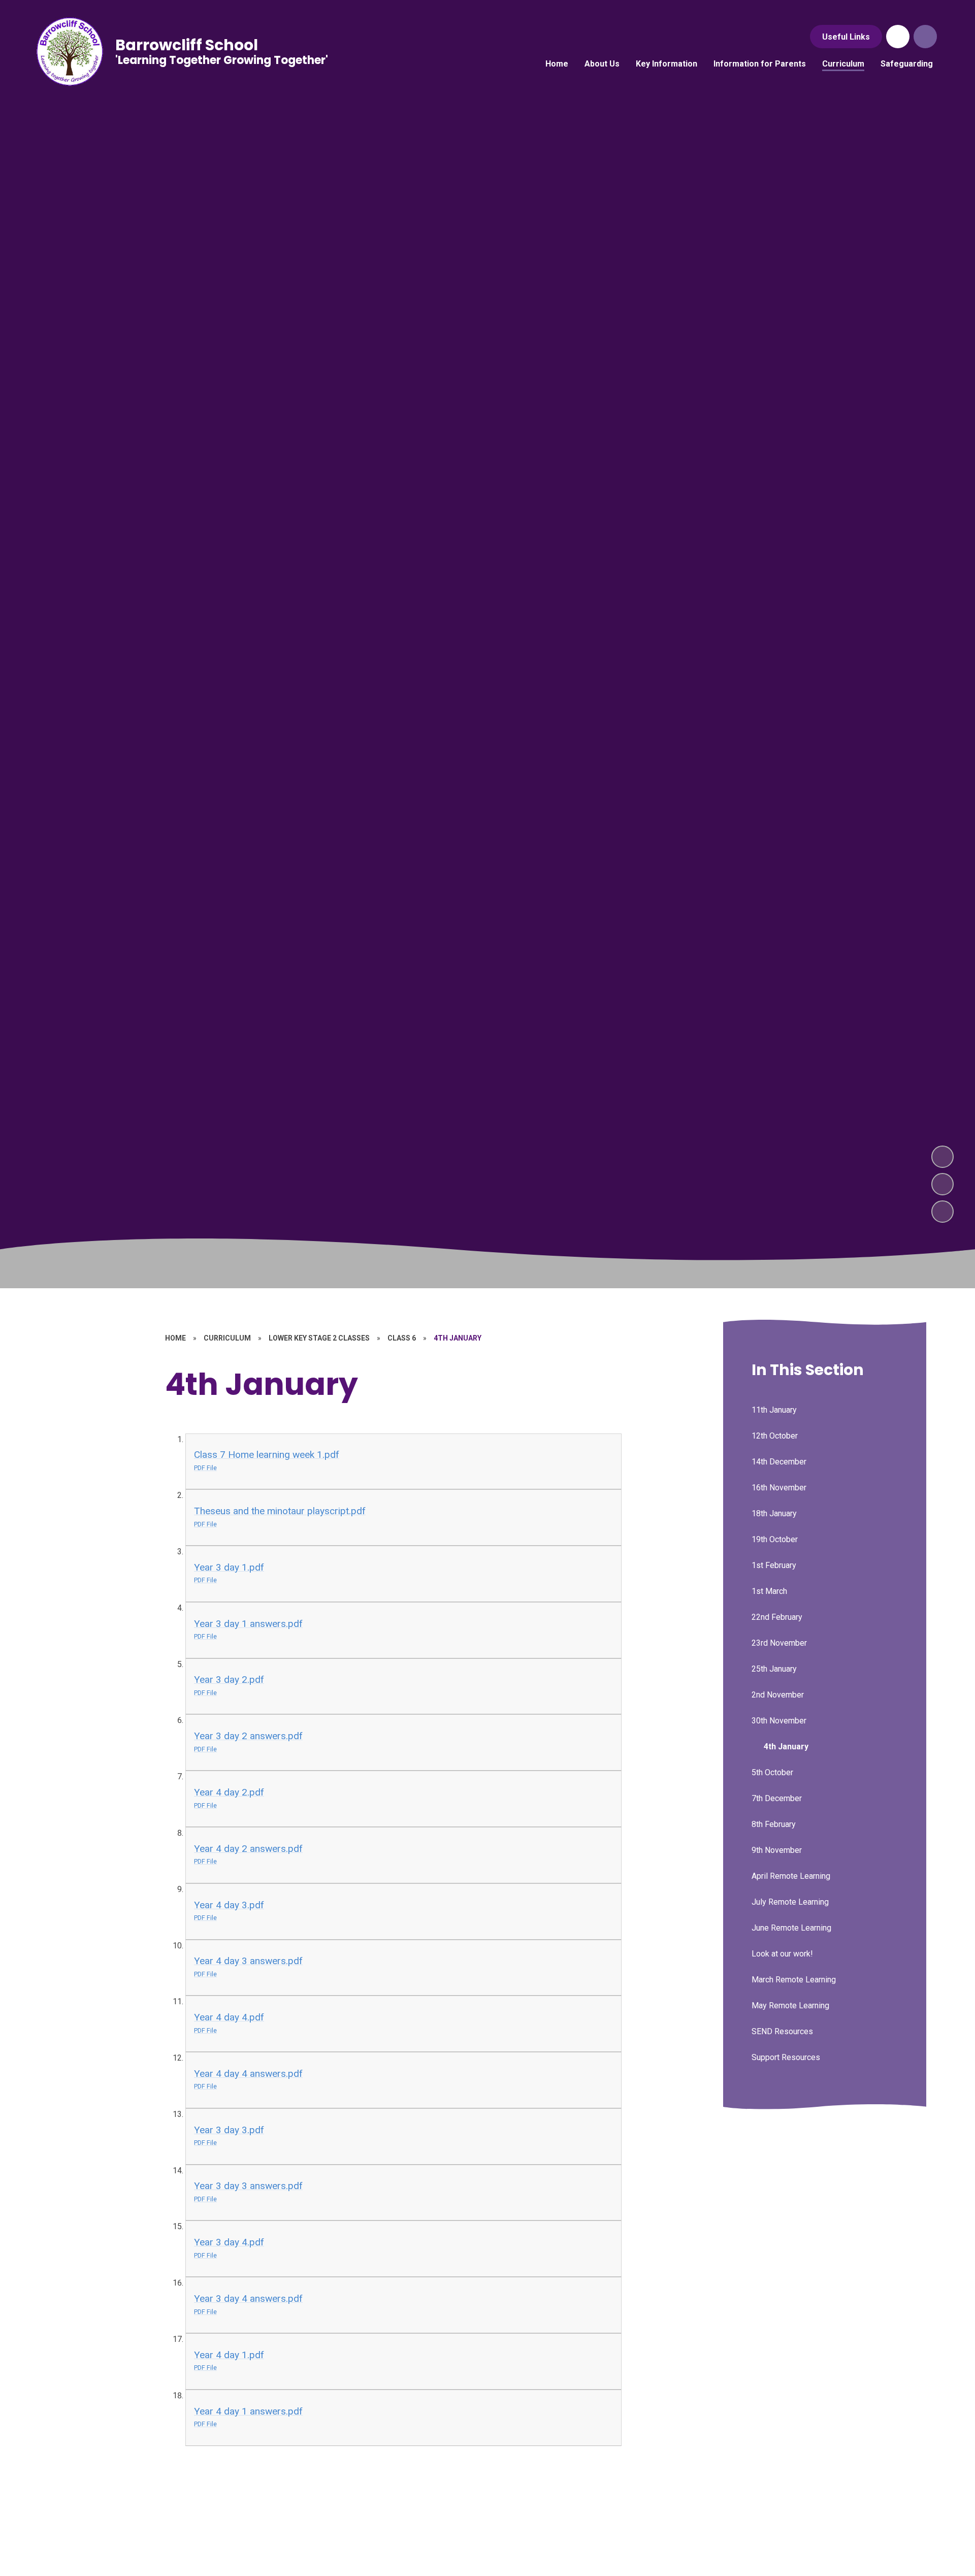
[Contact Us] (898, 37)
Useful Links (846, 37)
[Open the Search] (925, 37)
